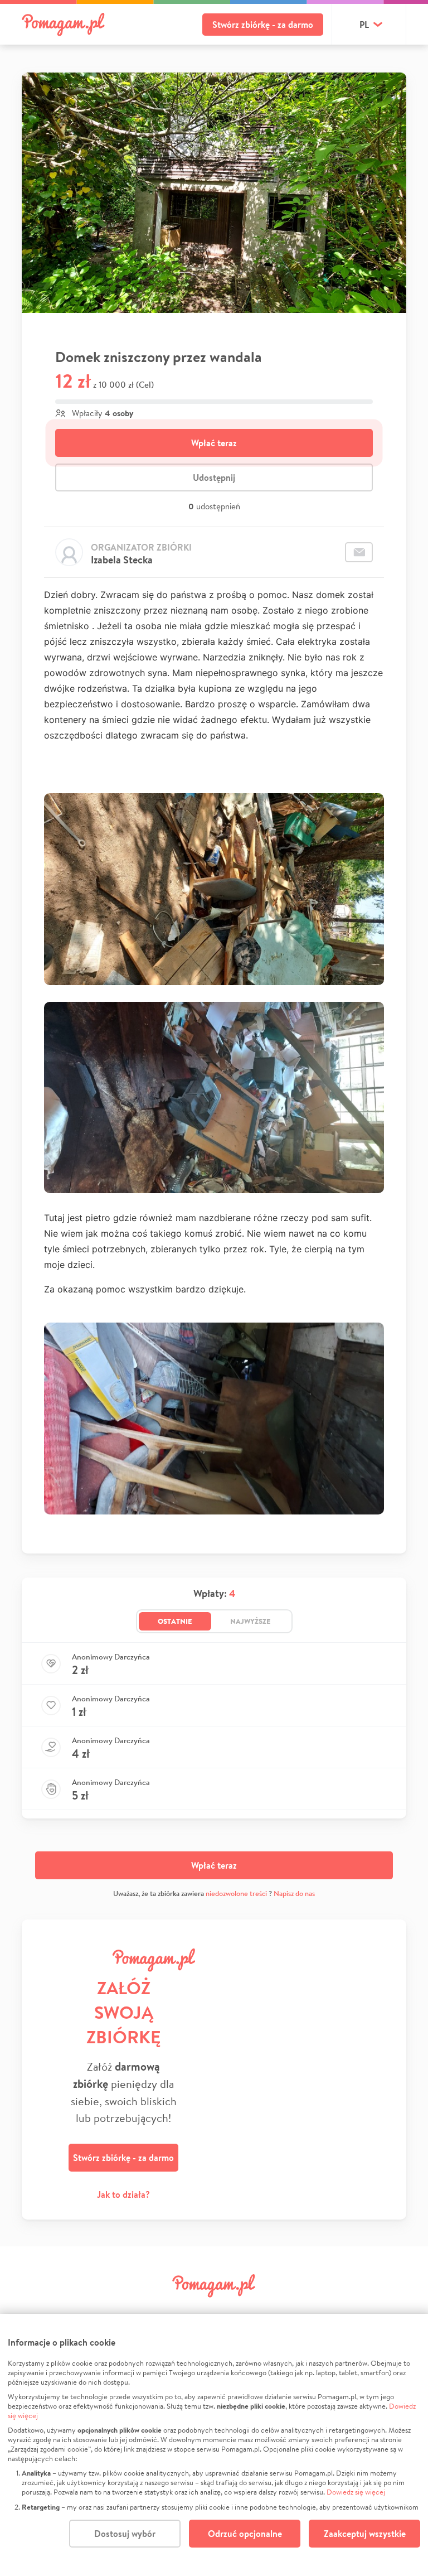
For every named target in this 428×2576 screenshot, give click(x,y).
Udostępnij (214, 477)
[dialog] (214, 2445)
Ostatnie (175, 1621)
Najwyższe (251, 1621)
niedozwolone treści (236, 1894)
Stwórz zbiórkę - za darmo (263, 25)
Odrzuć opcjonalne (245, 2534)
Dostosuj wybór (125, 2534)
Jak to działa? (123, 2194)
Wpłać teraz (214, 443)
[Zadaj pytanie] (359, 552)
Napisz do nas (294, 1894)
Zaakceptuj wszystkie (365, 2534)
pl (364, 25)
